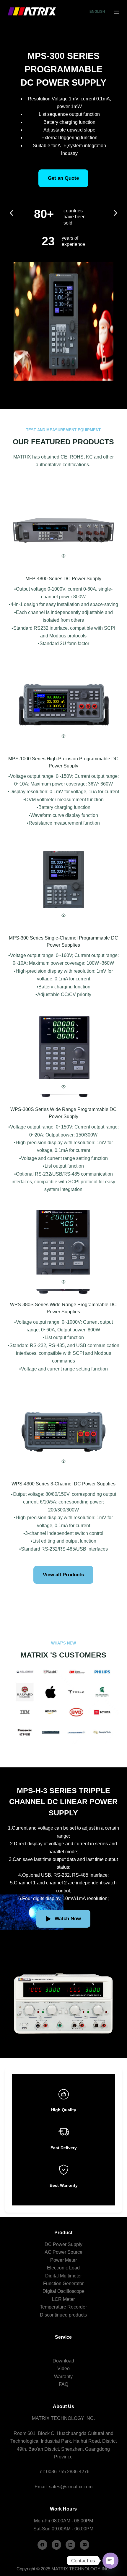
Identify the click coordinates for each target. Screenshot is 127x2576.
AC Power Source (63, 2252)
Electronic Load (63, 2268)
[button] (11, 213)
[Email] (85, 2545)
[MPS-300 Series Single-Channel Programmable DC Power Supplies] (63, 885)
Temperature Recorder (63, 2307)
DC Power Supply (63, 2244)
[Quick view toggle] (63, 556)
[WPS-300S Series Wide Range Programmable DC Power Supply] (63, 1057)
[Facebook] (42, 2545)
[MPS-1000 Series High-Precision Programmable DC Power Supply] (63, 706)
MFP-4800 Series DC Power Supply (63, 579)
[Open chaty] (110, 2561)
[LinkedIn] (70, 2545)
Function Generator (63, 2284)
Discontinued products (63, 2315)
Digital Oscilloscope (63, 2291)
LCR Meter (63, 2299)
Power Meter (63, 2260)
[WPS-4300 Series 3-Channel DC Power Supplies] (63, 1431)
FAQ (63, 2384)
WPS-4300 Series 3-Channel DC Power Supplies (63, 1484)
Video (63, 2369)
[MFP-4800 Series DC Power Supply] (63, 526)
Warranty (63, 2377)
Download (63, 2361)
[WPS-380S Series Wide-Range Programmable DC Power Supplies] (63, 1252)
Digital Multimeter (63, 2276)
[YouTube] (57, 2545)
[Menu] (117, 12)
